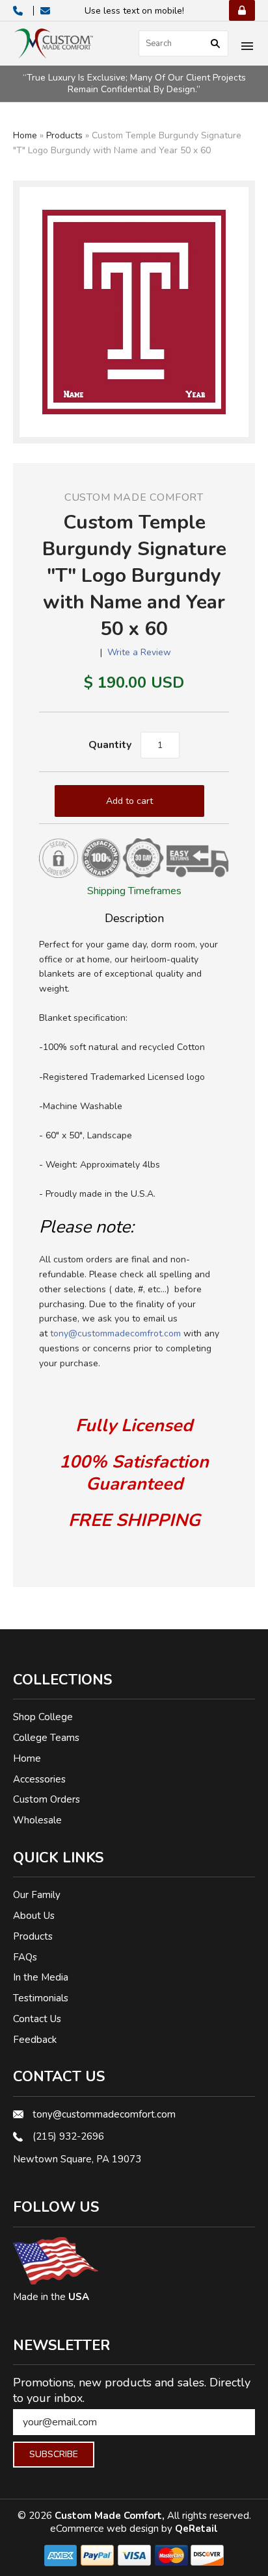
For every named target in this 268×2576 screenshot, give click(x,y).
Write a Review (139, 652)
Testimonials (41, 1998)
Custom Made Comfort (134, 497)
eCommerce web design (106, 2529)
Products (64, 135)
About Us (34, 1916)
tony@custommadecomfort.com (104, 2114)
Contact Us (37, 2019)
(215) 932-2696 (68, 2136)
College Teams (46, 1738)
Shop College (43, 1717)
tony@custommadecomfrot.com (115, 1333)
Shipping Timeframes (134, 891)
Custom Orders (47, 1799)
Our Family (37, 1895)
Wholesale (37, 1820)
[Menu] (247, 47)
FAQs (25, 1957)
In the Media (41, 1977)
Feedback (35, 2040)
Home (25, 135)
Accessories (39, 1779)
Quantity (110, 745)
